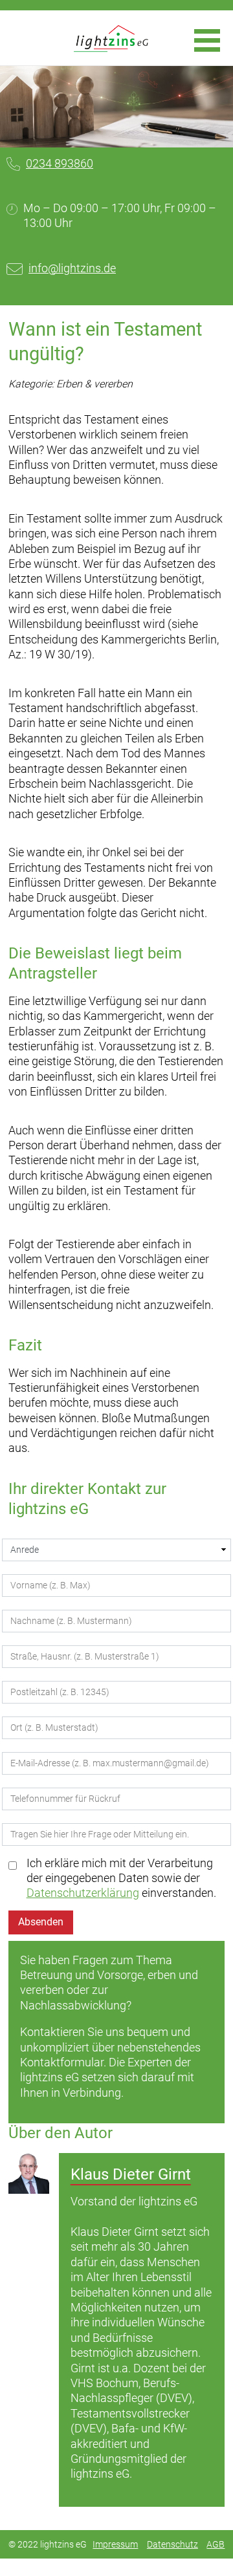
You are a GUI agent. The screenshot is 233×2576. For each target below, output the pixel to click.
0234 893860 (60, 163)
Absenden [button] (41, 1922)
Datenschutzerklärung (83, 1893)
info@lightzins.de (72, 268)
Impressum (115, 2544)
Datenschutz (172, 2544)
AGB (216, 2544)
